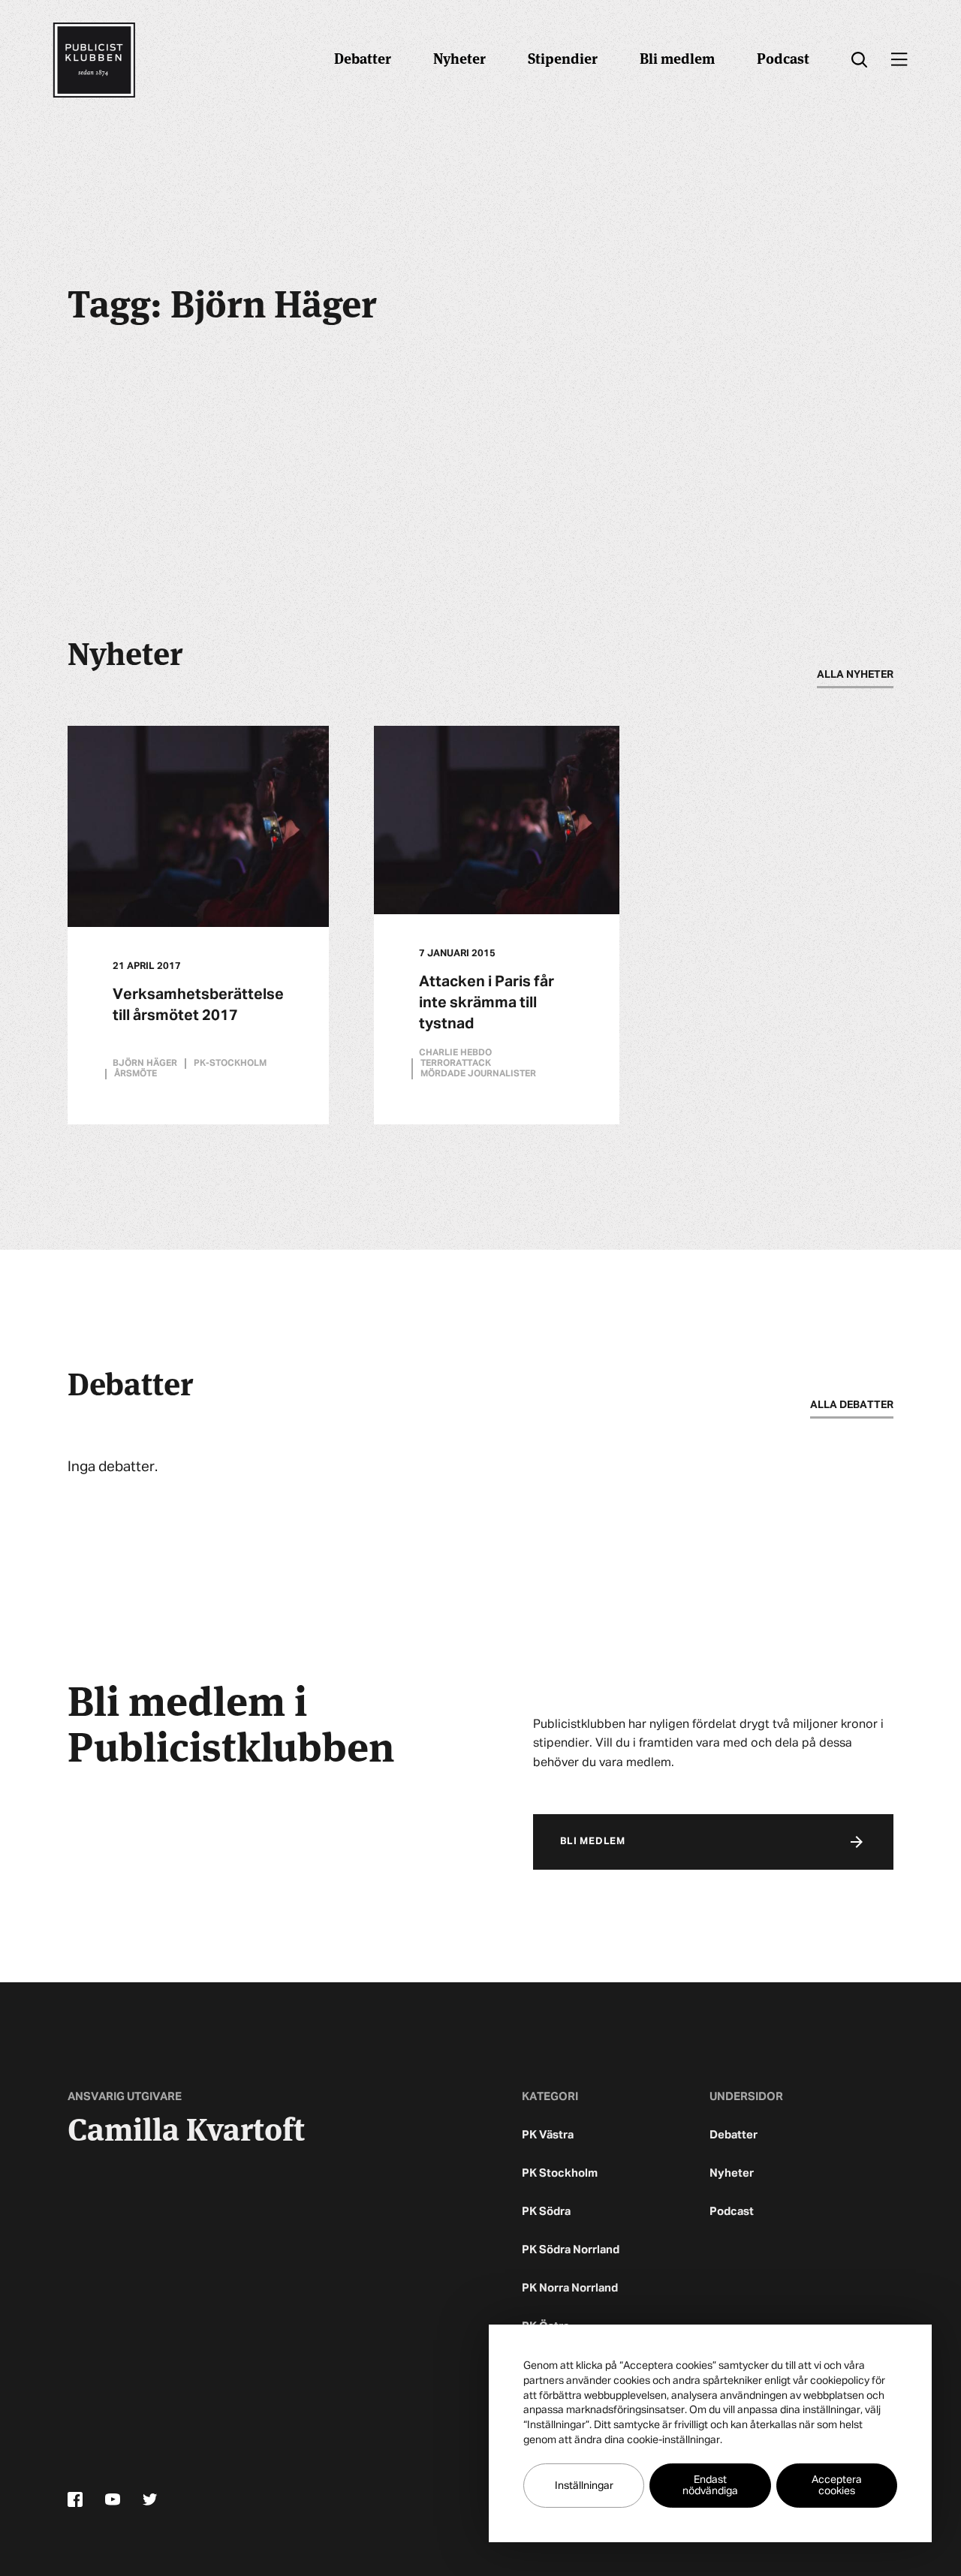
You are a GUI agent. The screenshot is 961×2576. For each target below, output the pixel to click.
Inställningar (584, 2486)
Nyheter (459, 57)
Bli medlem (677, 57)
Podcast (783, 57)
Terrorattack (456, 1064)
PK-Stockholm (230, 1064)
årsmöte (136, 1074)
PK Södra (546, 2212)
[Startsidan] (94, 60)
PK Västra (548, 2135)
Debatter (363, 57)
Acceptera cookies (837, 2486)
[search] (859, 60)
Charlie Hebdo (455, 1053)
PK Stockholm (560, 2173)
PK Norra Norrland (570, 2288)
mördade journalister (478, 1074)
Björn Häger (145, 1064)
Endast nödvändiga (710, 2486)
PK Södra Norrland (571, 2250)
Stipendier (563, 57)
